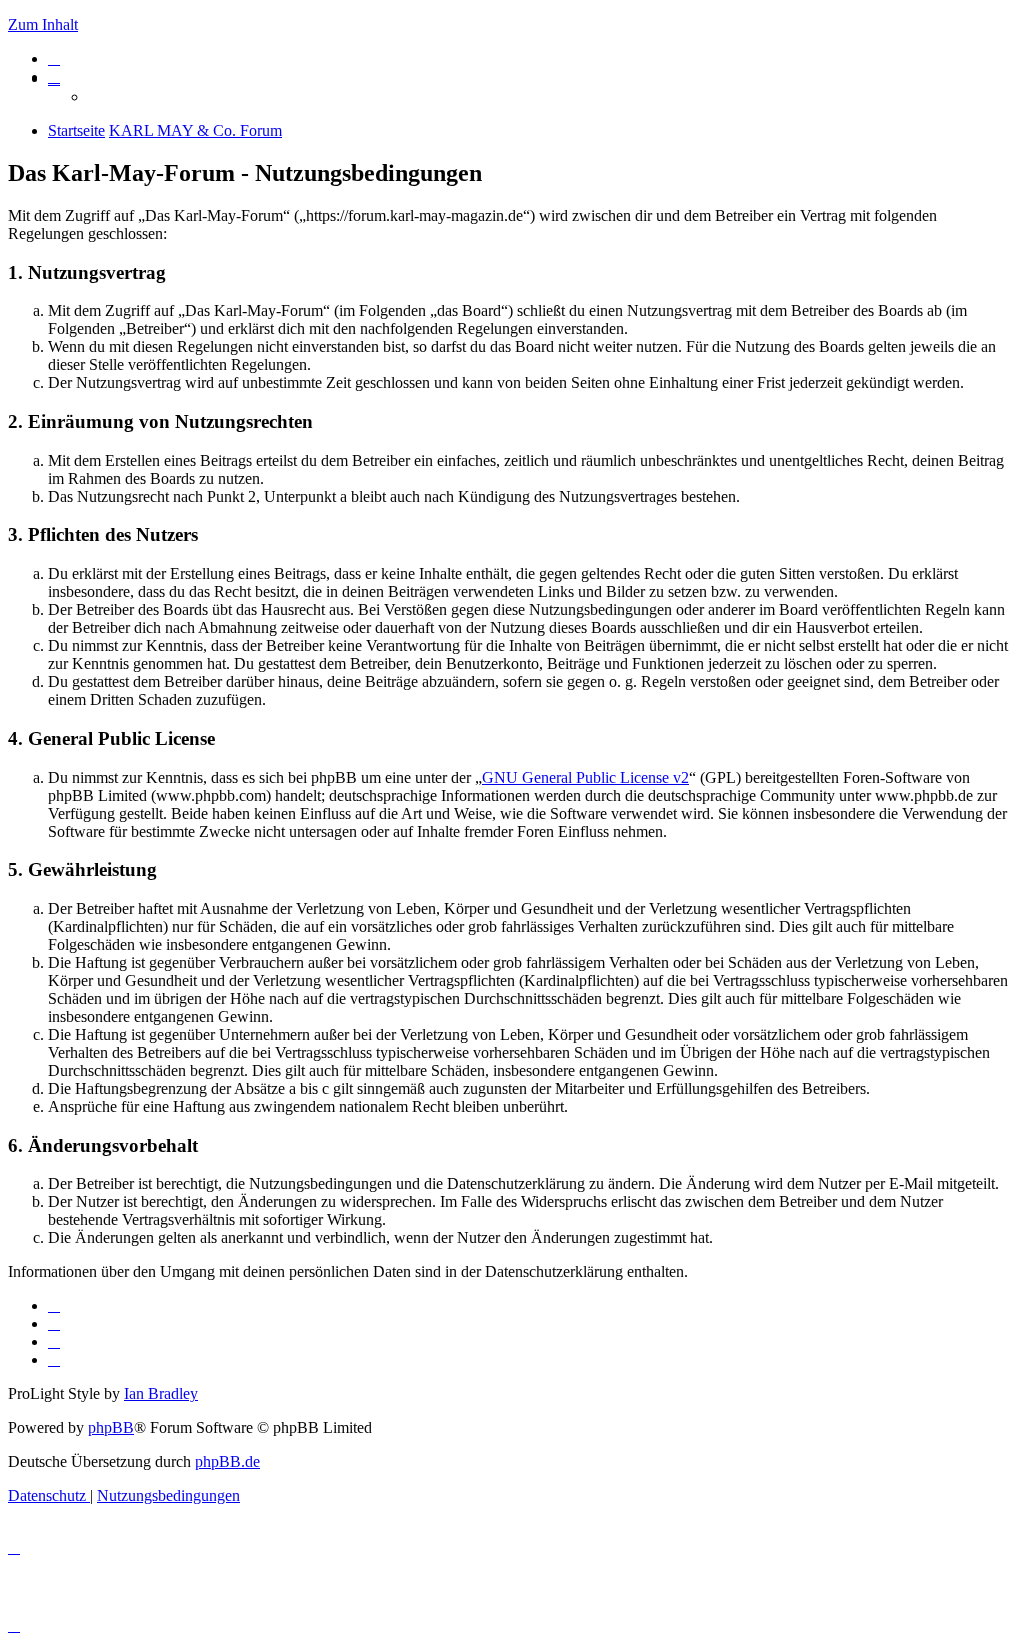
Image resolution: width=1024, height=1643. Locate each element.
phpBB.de (227, 1461)
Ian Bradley (161, 1393)
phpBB (111, 1427)
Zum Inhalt (43, 24)
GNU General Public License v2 (585, 777)
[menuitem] (54, 58)
